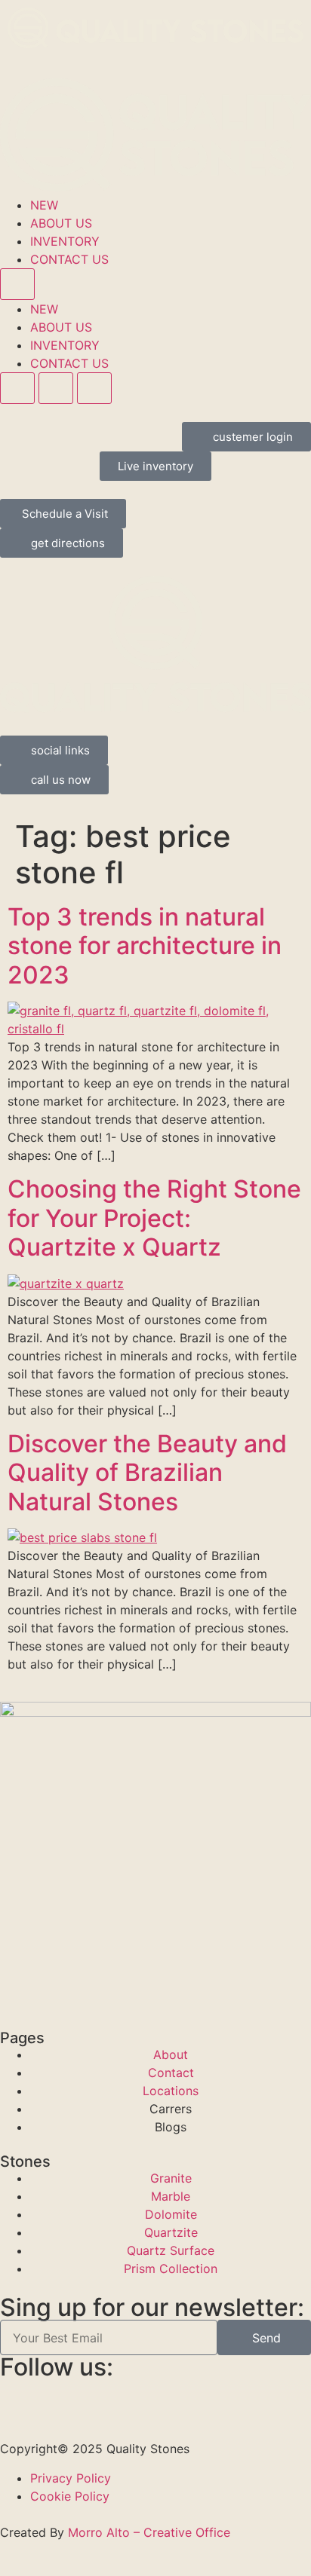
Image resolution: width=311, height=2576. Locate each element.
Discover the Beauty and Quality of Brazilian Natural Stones (147, 1473)
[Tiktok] (226, 2398)
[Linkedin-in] (143, 2398)
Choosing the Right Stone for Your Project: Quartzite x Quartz (154, 1218)
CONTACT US (69, 259)
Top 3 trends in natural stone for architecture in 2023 (145, 946)
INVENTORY (65, 241)
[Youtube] (185, 2398)
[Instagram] (102, 2398)
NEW (44, 205)
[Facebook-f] (19, 2398)
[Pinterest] (60, 2398)
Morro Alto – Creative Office (149, 2532)
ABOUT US (61, 223)
